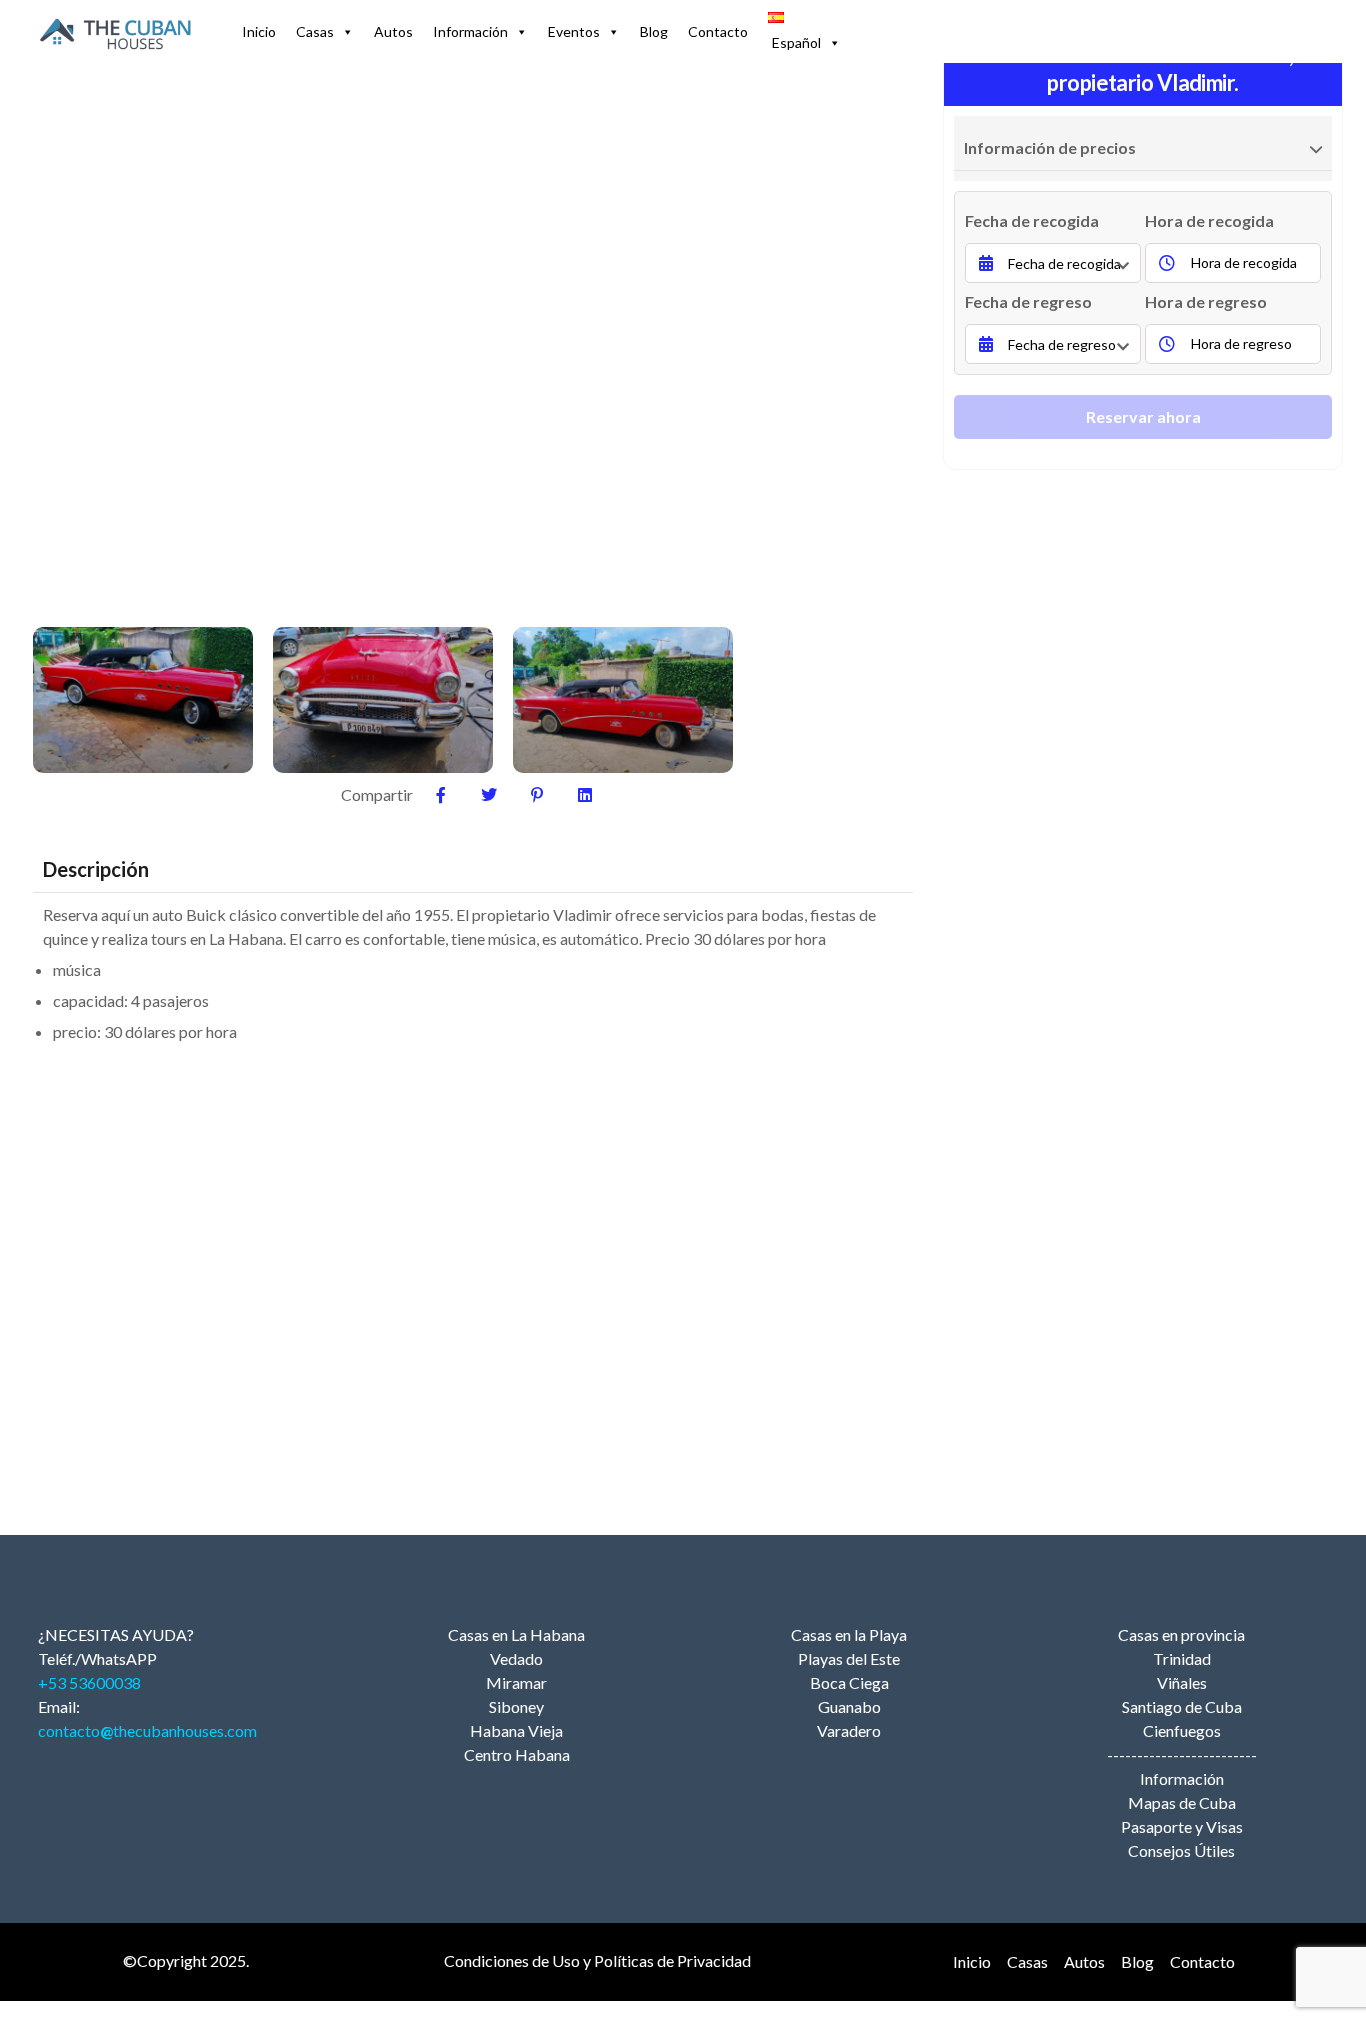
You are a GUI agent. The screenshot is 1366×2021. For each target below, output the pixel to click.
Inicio (259, 31)
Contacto (718, 31)
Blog (654, 31)
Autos (393, 31)
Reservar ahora (1143, 416)
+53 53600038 (89, 1682)
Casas (315, 31)
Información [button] (470, 31)
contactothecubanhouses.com (147, 1730)
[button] (804, 32)
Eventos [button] (574, 31)
